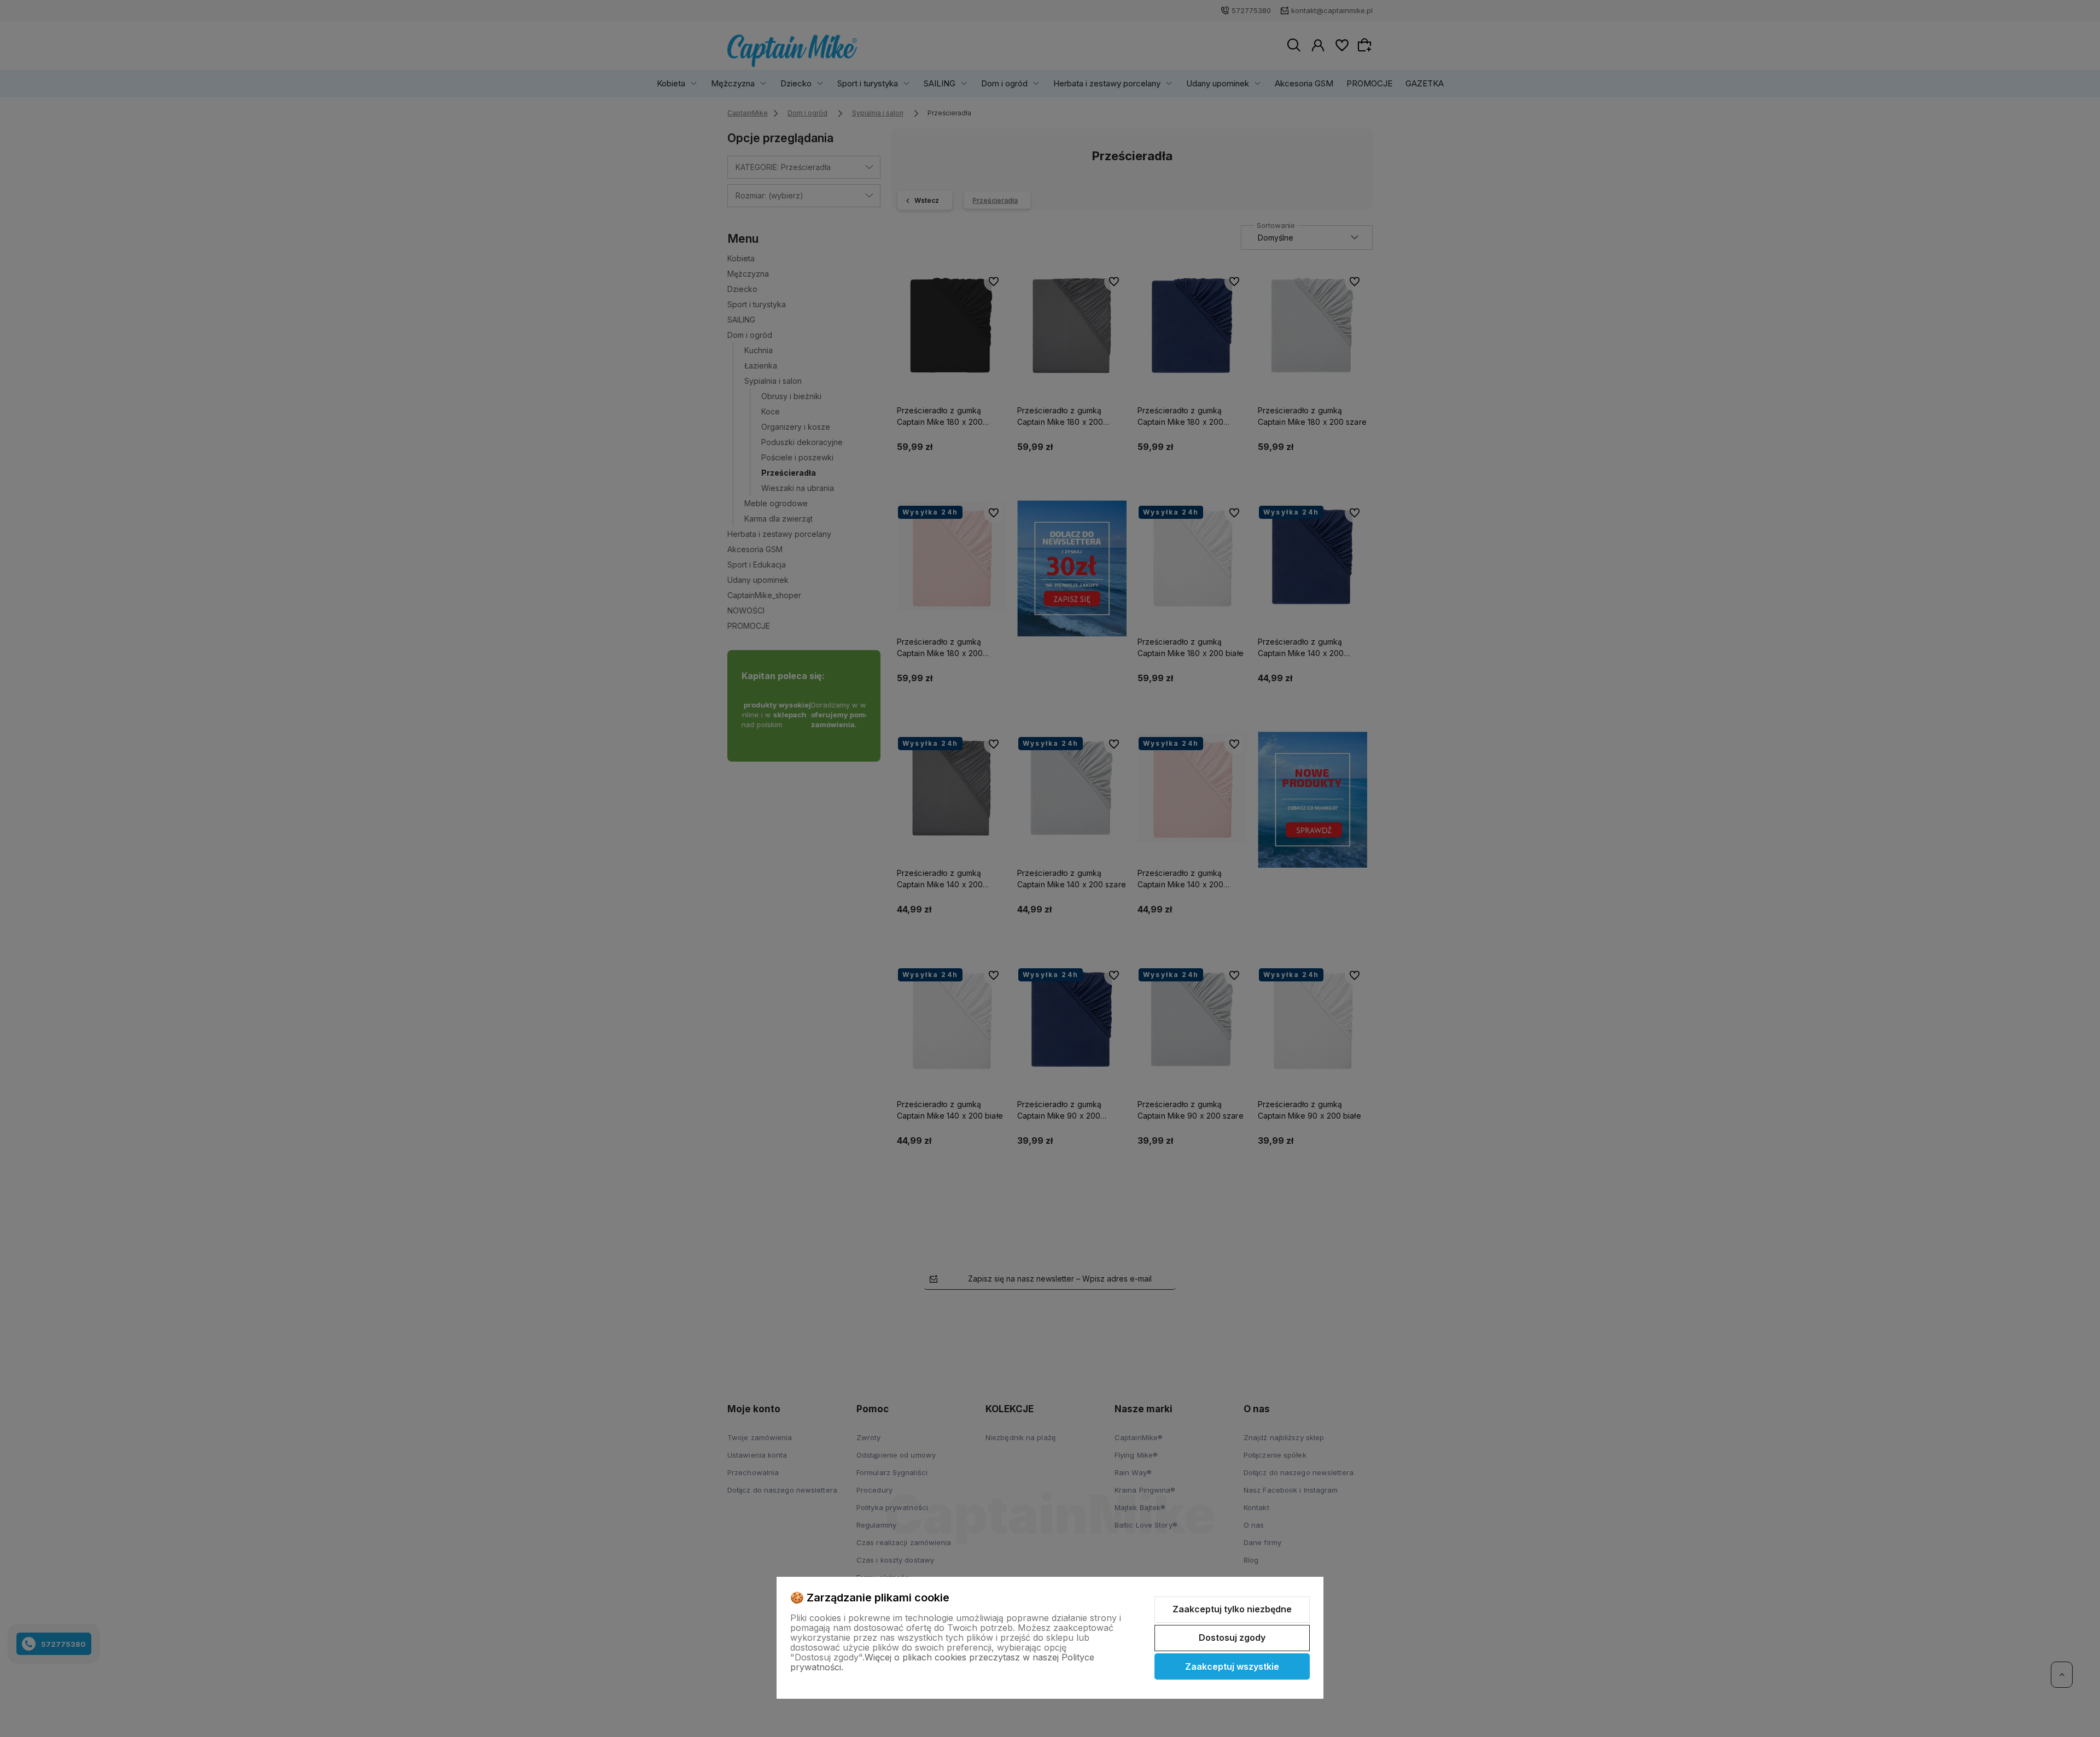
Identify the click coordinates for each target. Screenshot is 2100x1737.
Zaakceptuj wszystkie (1232, 1666)
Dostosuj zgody (1232, 1637)
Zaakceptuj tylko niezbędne (1232, 1609)
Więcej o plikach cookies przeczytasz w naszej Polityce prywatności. (942, 1662)
